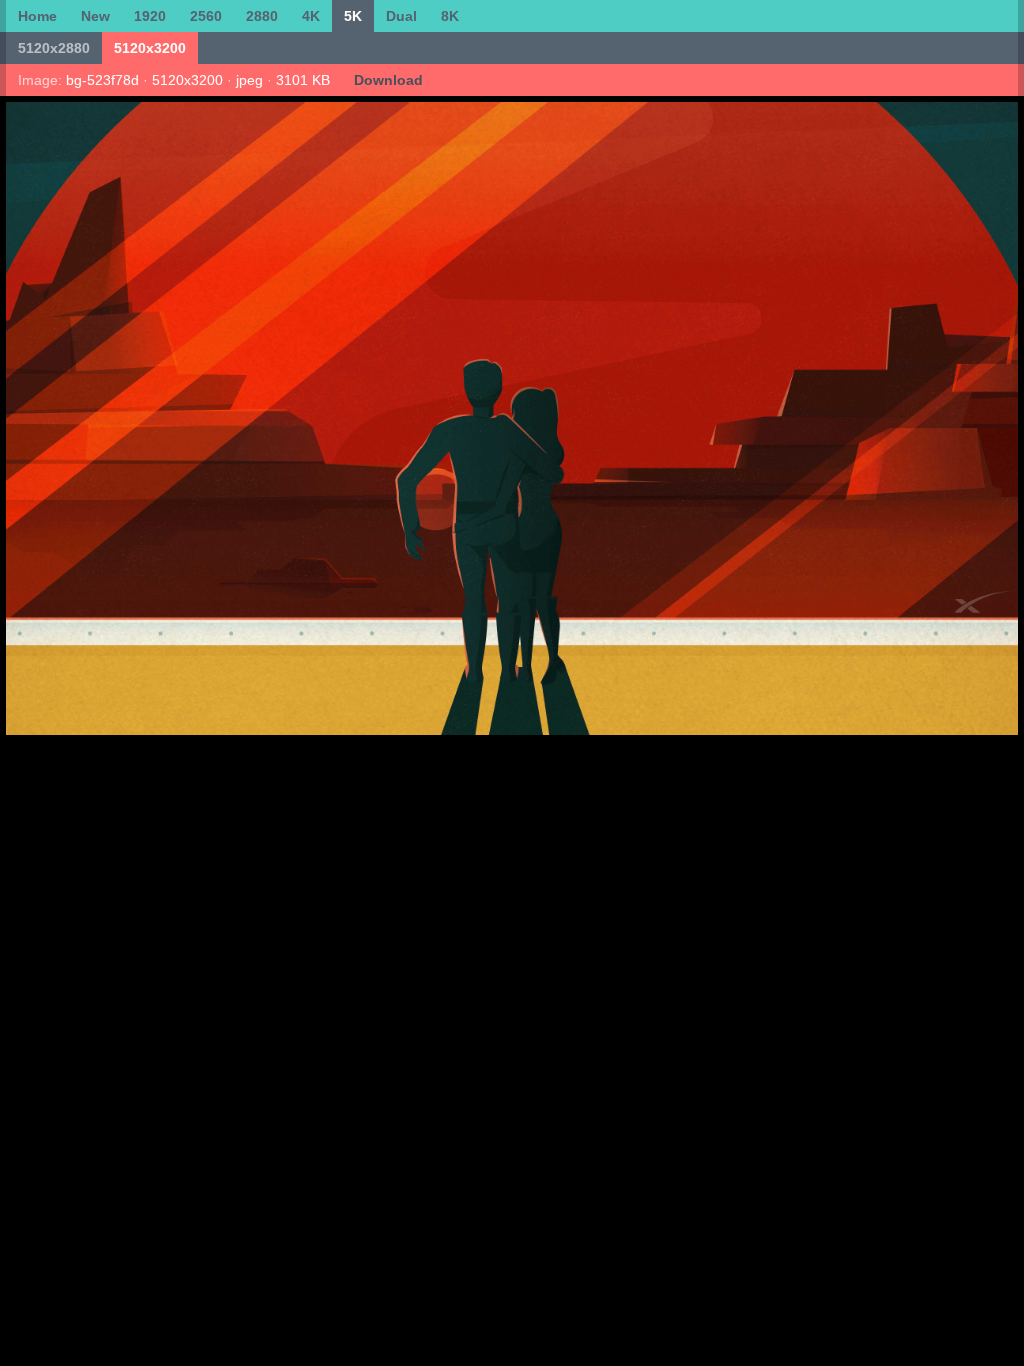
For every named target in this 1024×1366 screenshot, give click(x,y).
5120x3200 (150, 48)
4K (311, 16)
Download (388, 80)
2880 (262, 16)
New (95, 16)
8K (450, 16)
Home (37, 16)
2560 (206, 16)
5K (353, 16)
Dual (401, 16)
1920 (150, 16)
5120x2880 (54, 48)
